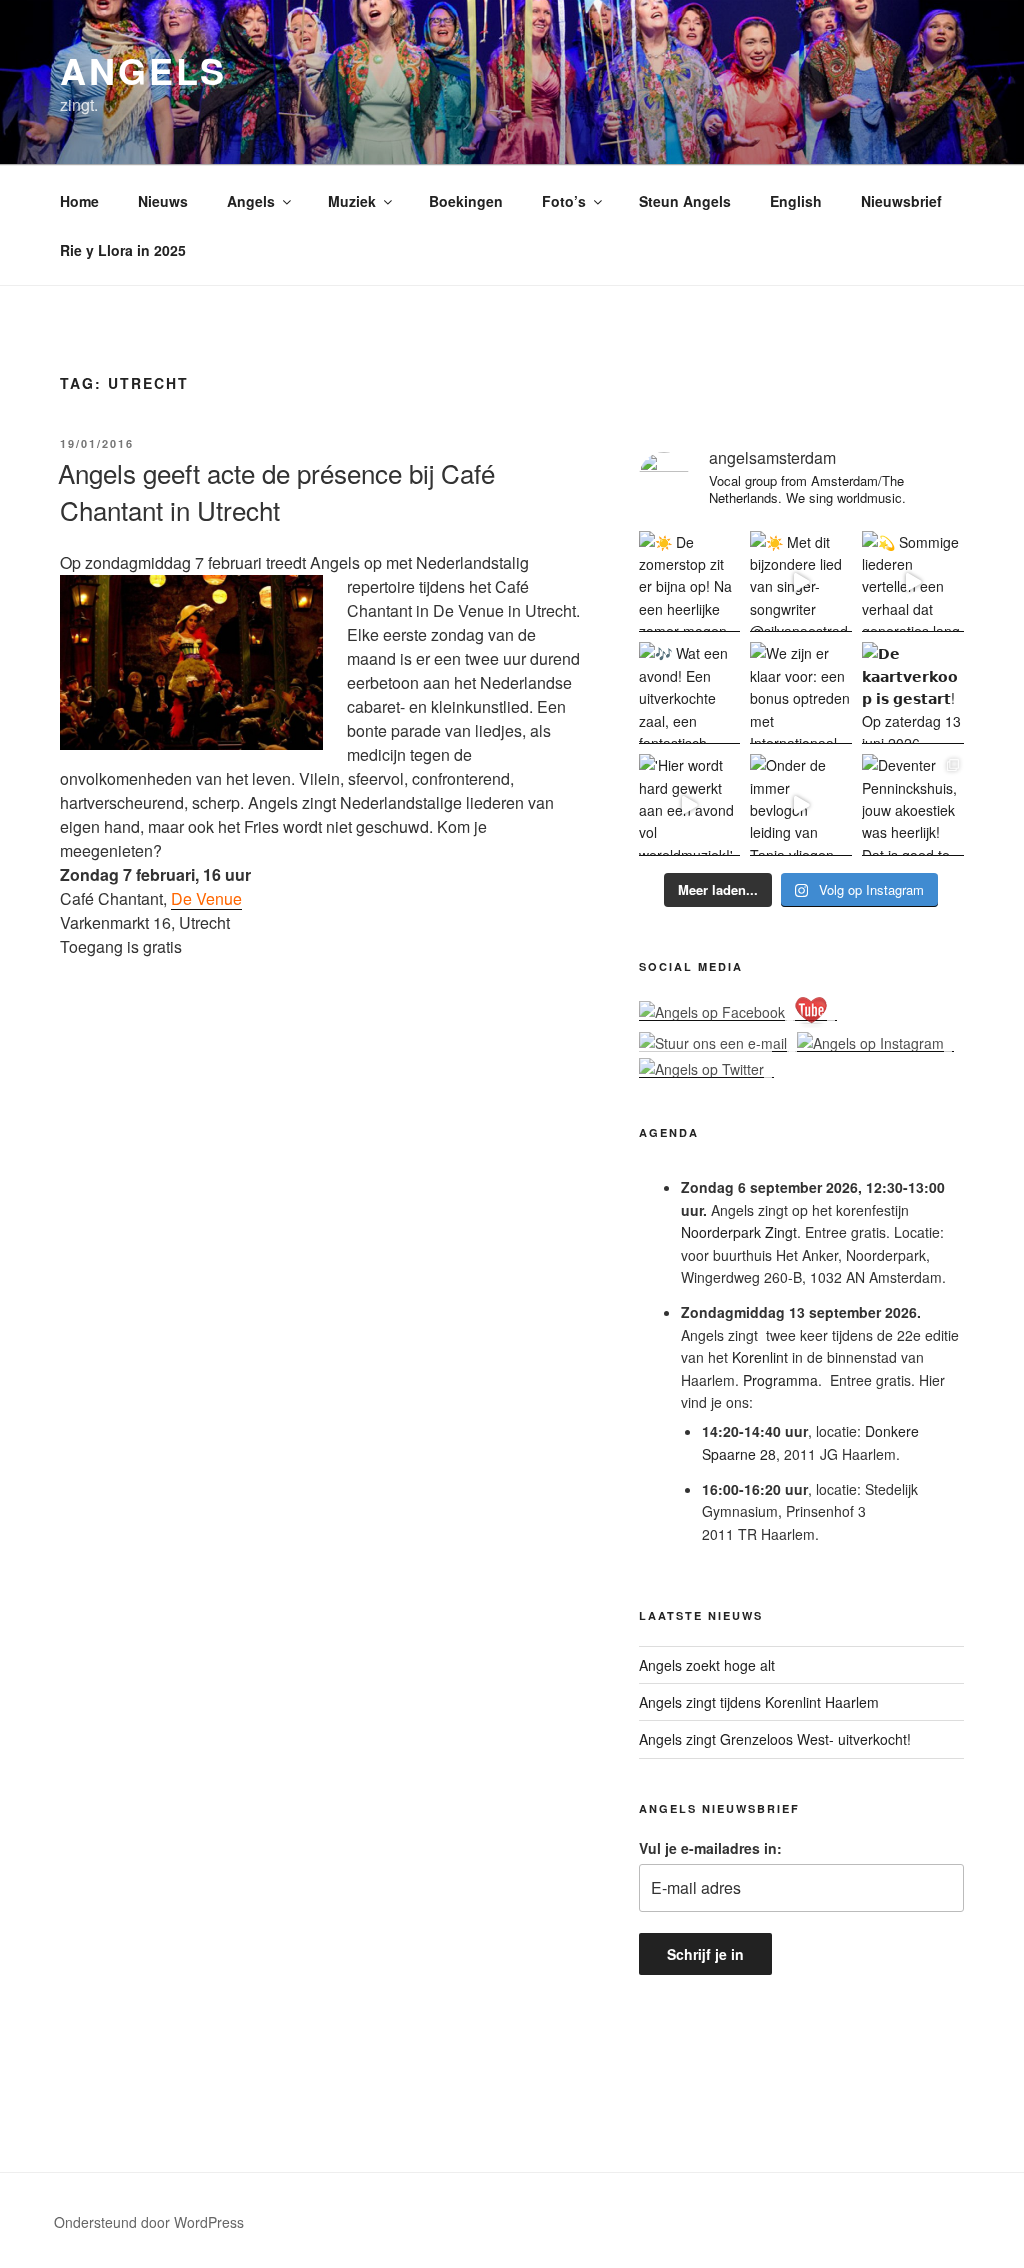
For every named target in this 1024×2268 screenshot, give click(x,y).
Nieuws (163, 201)
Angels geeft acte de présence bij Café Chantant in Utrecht (276, 490)
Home (79, 201)
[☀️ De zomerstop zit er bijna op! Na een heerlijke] (690, 582)
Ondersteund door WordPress (149, 2222)
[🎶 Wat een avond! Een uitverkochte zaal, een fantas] (690, 693)
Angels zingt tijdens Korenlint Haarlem (759, 1702)
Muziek (352, 201)
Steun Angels (685, 201)
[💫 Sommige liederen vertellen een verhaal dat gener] (913, 582)
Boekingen (466, 201)
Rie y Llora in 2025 (123, 250)
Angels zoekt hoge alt (707, 1665)
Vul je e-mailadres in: (710, 1848)
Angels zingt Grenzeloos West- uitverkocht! (775, 1739)
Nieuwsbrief (901, 201)
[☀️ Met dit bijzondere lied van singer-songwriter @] (801, 582)
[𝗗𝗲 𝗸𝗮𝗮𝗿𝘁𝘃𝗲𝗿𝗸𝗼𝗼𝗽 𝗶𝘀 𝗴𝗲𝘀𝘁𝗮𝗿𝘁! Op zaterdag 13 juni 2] (913, 693)
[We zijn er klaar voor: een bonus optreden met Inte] (801, 693)
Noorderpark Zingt (739, 1232)
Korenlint (760, 1357)
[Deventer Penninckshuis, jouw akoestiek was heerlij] (913, 805)
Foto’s (564, 201)
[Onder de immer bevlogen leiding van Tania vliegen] (801, 805)
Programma (780, 1380)
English (796, 201)
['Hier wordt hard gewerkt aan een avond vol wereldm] (690, 805)
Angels (143, 70)
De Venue (206, 898)
